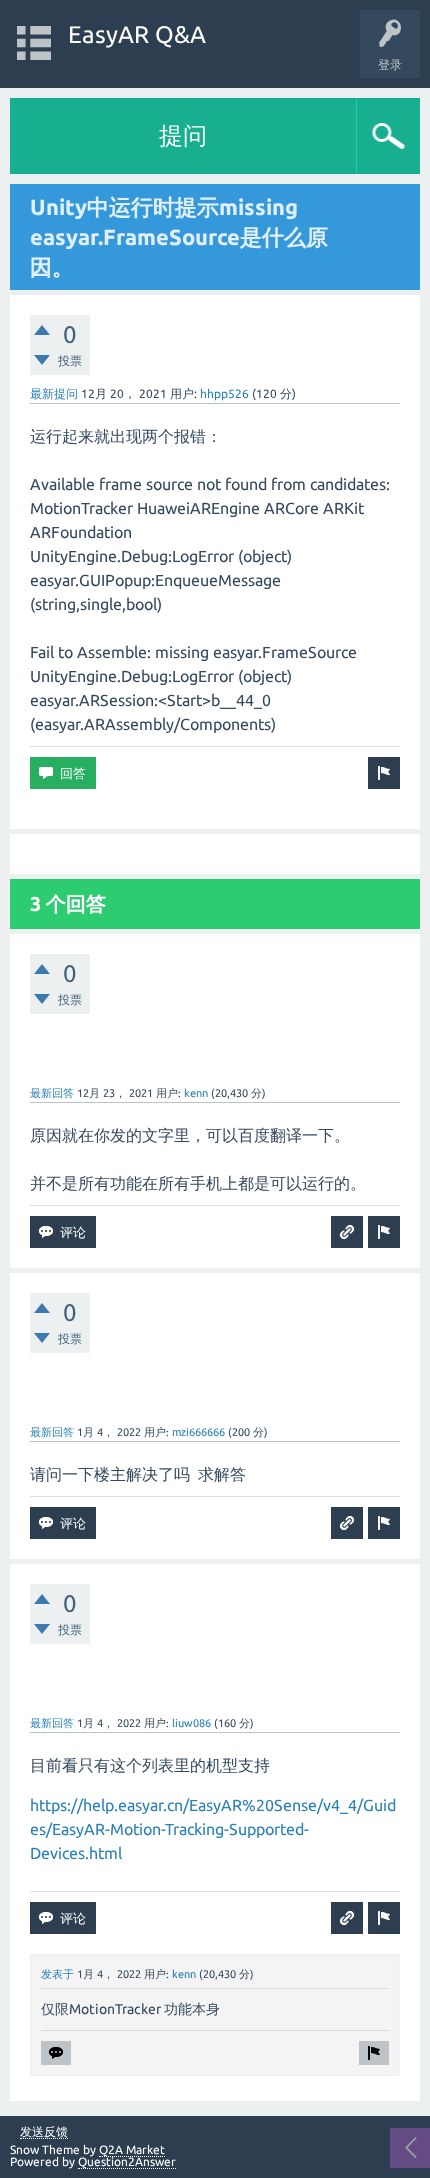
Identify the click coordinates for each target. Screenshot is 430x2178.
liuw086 (191, 1723)
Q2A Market (132, 2149)
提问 (183, 135)
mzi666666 (198, 1432)
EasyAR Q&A (137, 34)
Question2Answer (127, 2161)
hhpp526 (224, 393)
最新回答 (52, 1093)
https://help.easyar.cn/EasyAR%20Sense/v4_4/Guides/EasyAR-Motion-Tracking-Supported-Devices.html (213, 1829)
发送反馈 (44, 2132)
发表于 (57, 1974)
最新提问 (54, 393)
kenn (196, 1093)
